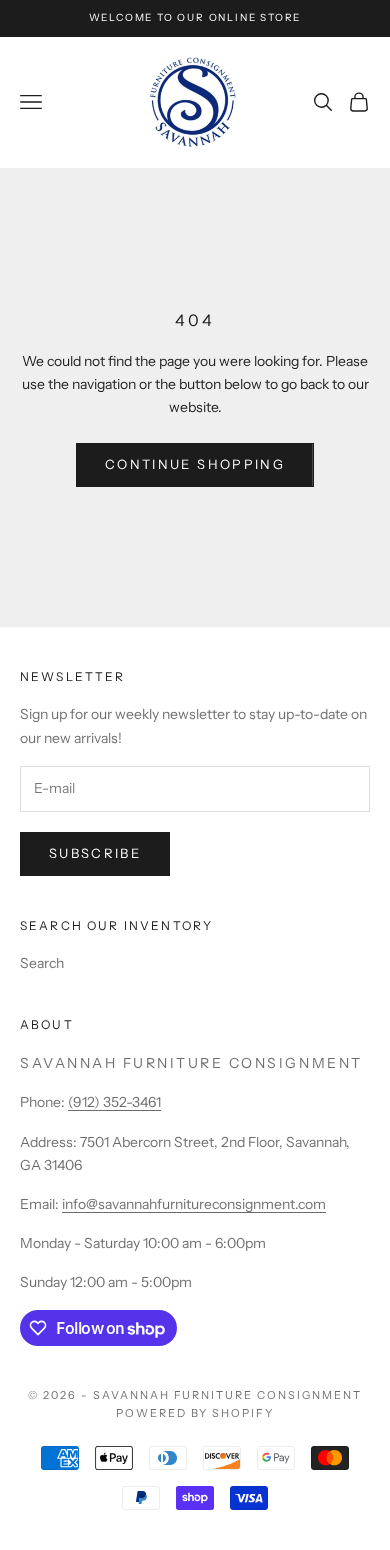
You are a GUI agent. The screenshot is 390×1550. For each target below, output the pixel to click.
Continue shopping (195, 464)
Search (42, 963)
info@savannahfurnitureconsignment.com (194, 1204)
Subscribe (95, 853)
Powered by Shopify (195, 1413)
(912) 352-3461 (114, 1102)
